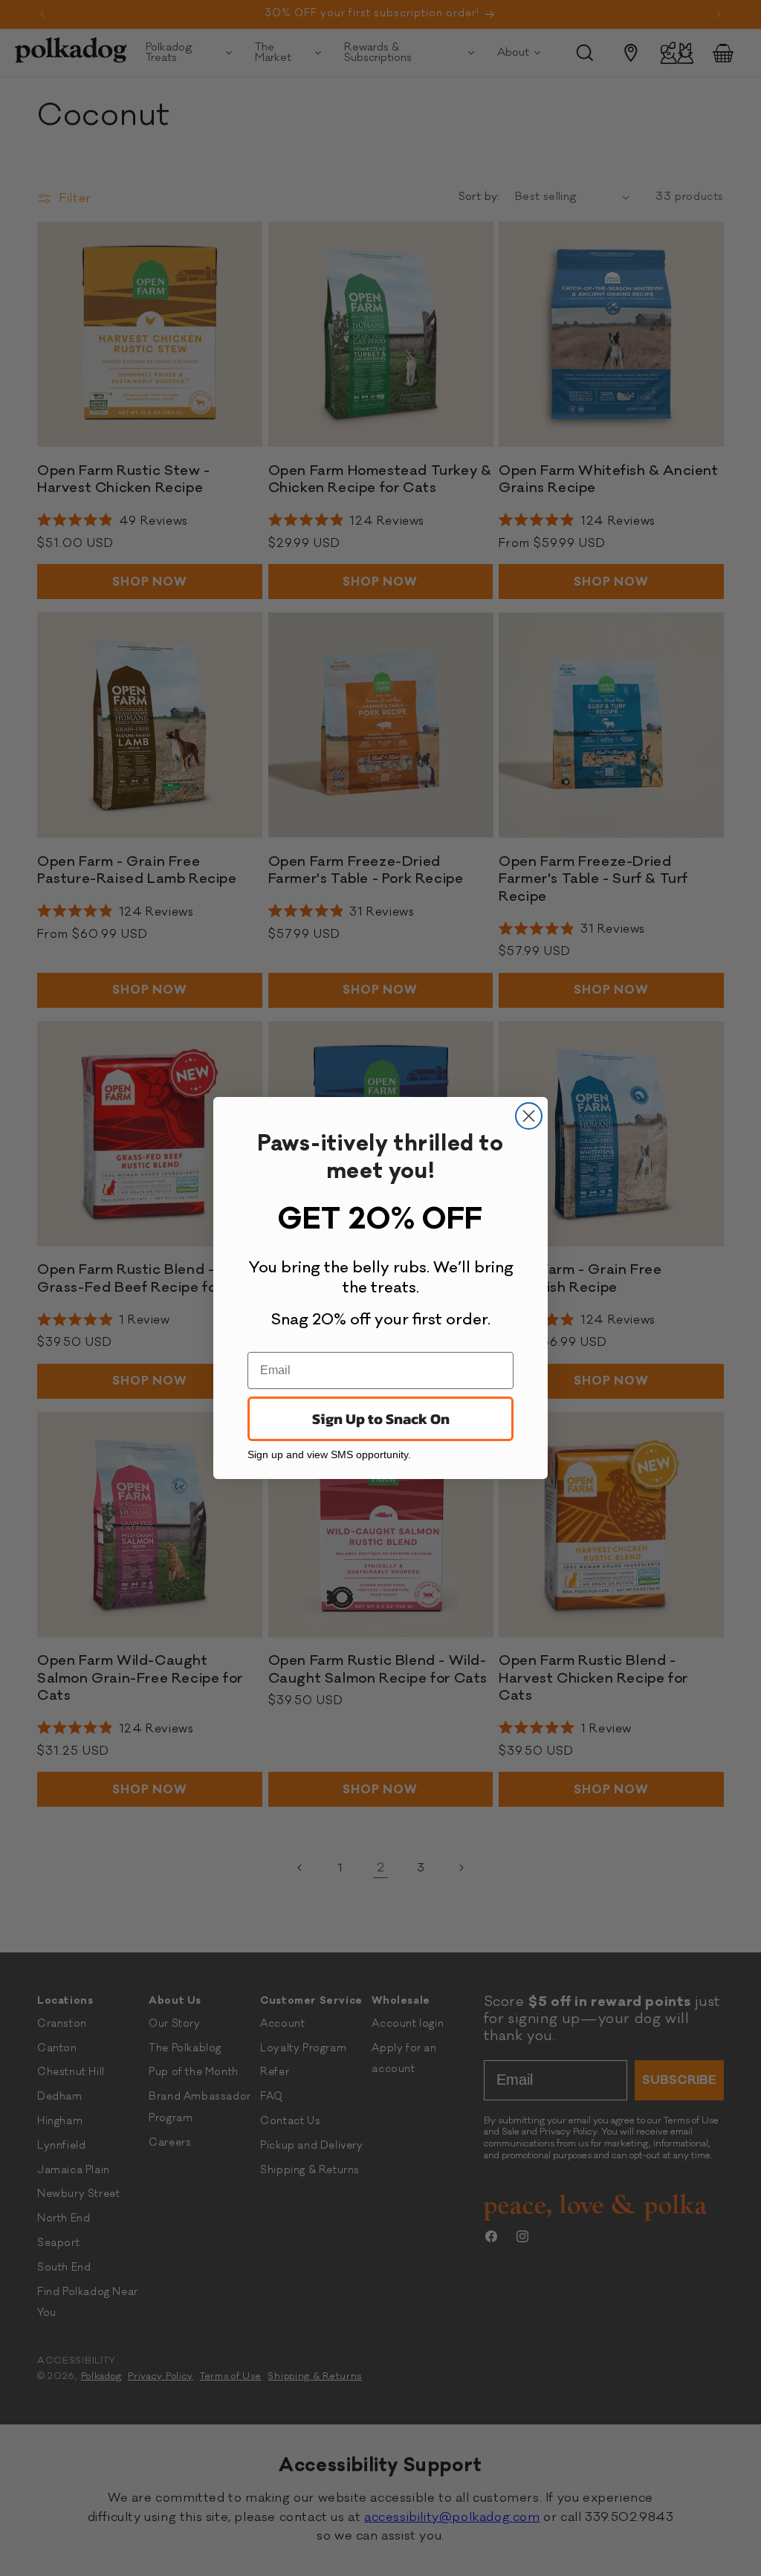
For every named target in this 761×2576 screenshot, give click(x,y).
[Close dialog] (529, 1116)
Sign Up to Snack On (381, 1419)
